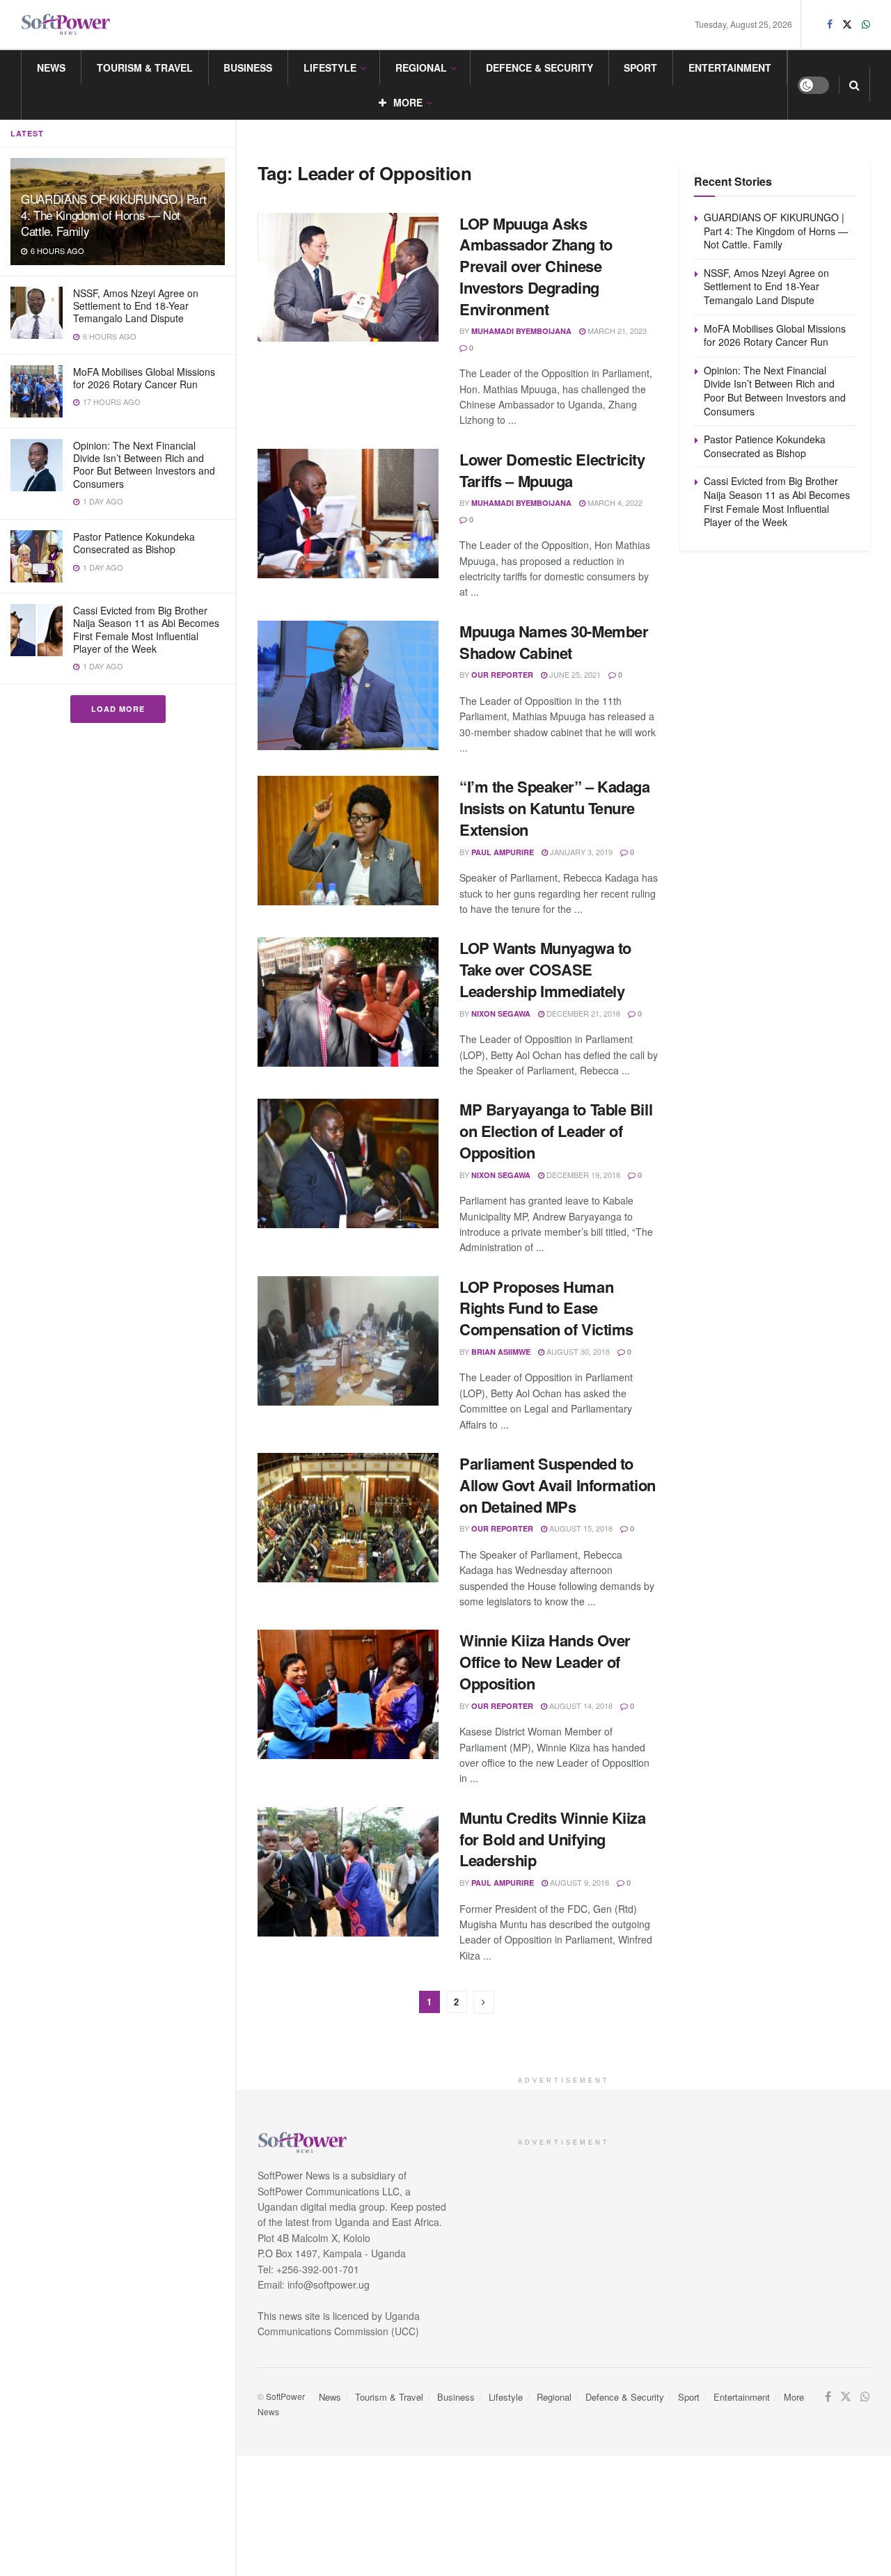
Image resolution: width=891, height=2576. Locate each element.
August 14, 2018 (580, 1706)
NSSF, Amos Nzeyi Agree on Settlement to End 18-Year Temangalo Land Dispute (136, 305)
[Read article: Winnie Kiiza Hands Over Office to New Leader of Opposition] (348, 1694)
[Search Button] (854, 85)
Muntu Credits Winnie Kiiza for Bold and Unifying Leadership (553, 1839)
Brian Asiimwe (501, 1352)
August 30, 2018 (577, 1351)
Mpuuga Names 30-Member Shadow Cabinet (554, 642)
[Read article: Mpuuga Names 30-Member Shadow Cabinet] (348, 685)
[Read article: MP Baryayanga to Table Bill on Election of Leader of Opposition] (348, 1163)
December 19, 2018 (582, 1175)
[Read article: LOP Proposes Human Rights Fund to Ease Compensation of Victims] (348, 1341)
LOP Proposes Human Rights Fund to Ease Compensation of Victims (546, 1308)
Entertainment (730, 67)
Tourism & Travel (145, 67)
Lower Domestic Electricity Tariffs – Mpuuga (552, 470)
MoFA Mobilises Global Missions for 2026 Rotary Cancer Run (144, 378)
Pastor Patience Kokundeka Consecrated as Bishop (134, 543)
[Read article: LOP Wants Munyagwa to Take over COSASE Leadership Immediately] (348, 1002)
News (51, 67)
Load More (118, 709)
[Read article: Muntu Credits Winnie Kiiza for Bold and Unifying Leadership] (348, 1872)
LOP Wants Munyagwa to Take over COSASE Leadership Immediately (545, 969)
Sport (640, 67)
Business (248, 67)
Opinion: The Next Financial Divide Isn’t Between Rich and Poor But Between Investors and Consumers (144, 464)
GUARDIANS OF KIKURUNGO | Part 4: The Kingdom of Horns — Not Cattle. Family (114, 215)
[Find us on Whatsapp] (866, 24)
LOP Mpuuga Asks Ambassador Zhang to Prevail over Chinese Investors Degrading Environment (536, 266)
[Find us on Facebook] (830, 24)
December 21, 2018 (582, 1013)
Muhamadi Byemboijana (521, 331)
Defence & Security (539, 67)
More (408, 102)
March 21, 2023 (616, 331)
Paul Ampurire (503, 852)
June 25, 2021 (574, 674)
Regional (421, 67)
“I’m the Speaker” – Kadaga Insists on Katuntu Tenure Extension (555, 808)
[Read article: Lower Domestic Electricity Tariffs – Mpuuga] (348, 514)
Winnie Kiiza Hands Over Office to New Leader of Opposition (545, 1662)
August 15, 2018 (580, 1528)
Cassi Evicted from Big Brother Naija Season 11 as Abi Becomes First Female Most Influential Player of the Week (146, 629)
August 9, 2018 (578, 1882)
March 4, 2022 (614, 502)
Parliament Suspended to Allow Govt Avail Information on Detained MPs (558, 1485)
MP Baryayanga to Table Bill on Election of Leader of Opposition (556, 1131)
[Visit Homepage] (66, 25)
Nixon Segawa (501, 1013)
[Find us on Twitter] (847, 24)
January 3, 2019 (580, 852)
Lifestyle (330, 67)
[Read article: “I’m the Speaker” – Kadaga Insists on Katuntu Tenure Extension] (348, 841)
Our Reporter (502, 675)
